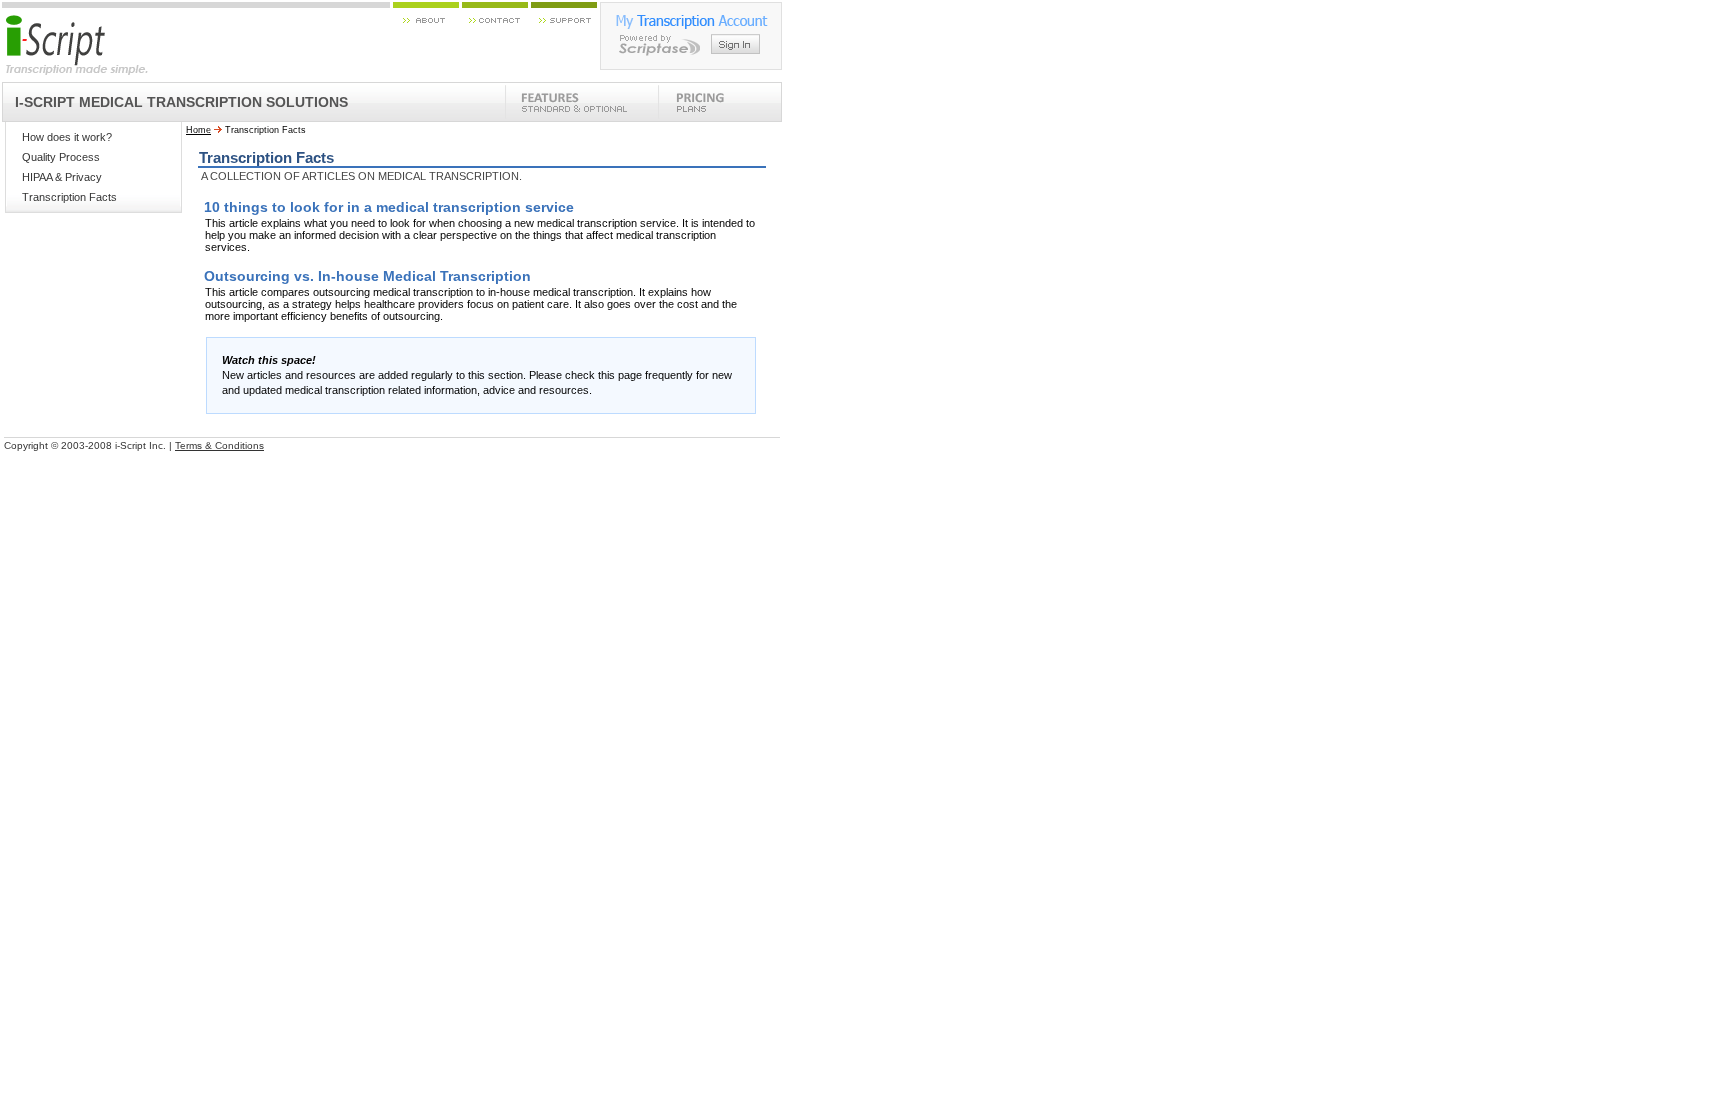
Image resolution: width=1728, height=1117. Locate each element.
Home (198, 130)
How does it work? (67, 137)
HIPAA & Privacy (62, 177)
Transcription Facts (69, 197)
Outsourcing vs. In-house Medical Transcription (367, 276)
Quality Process (61, 157)
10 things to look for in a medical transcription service (389, 207)
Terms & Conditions (219, 445)
